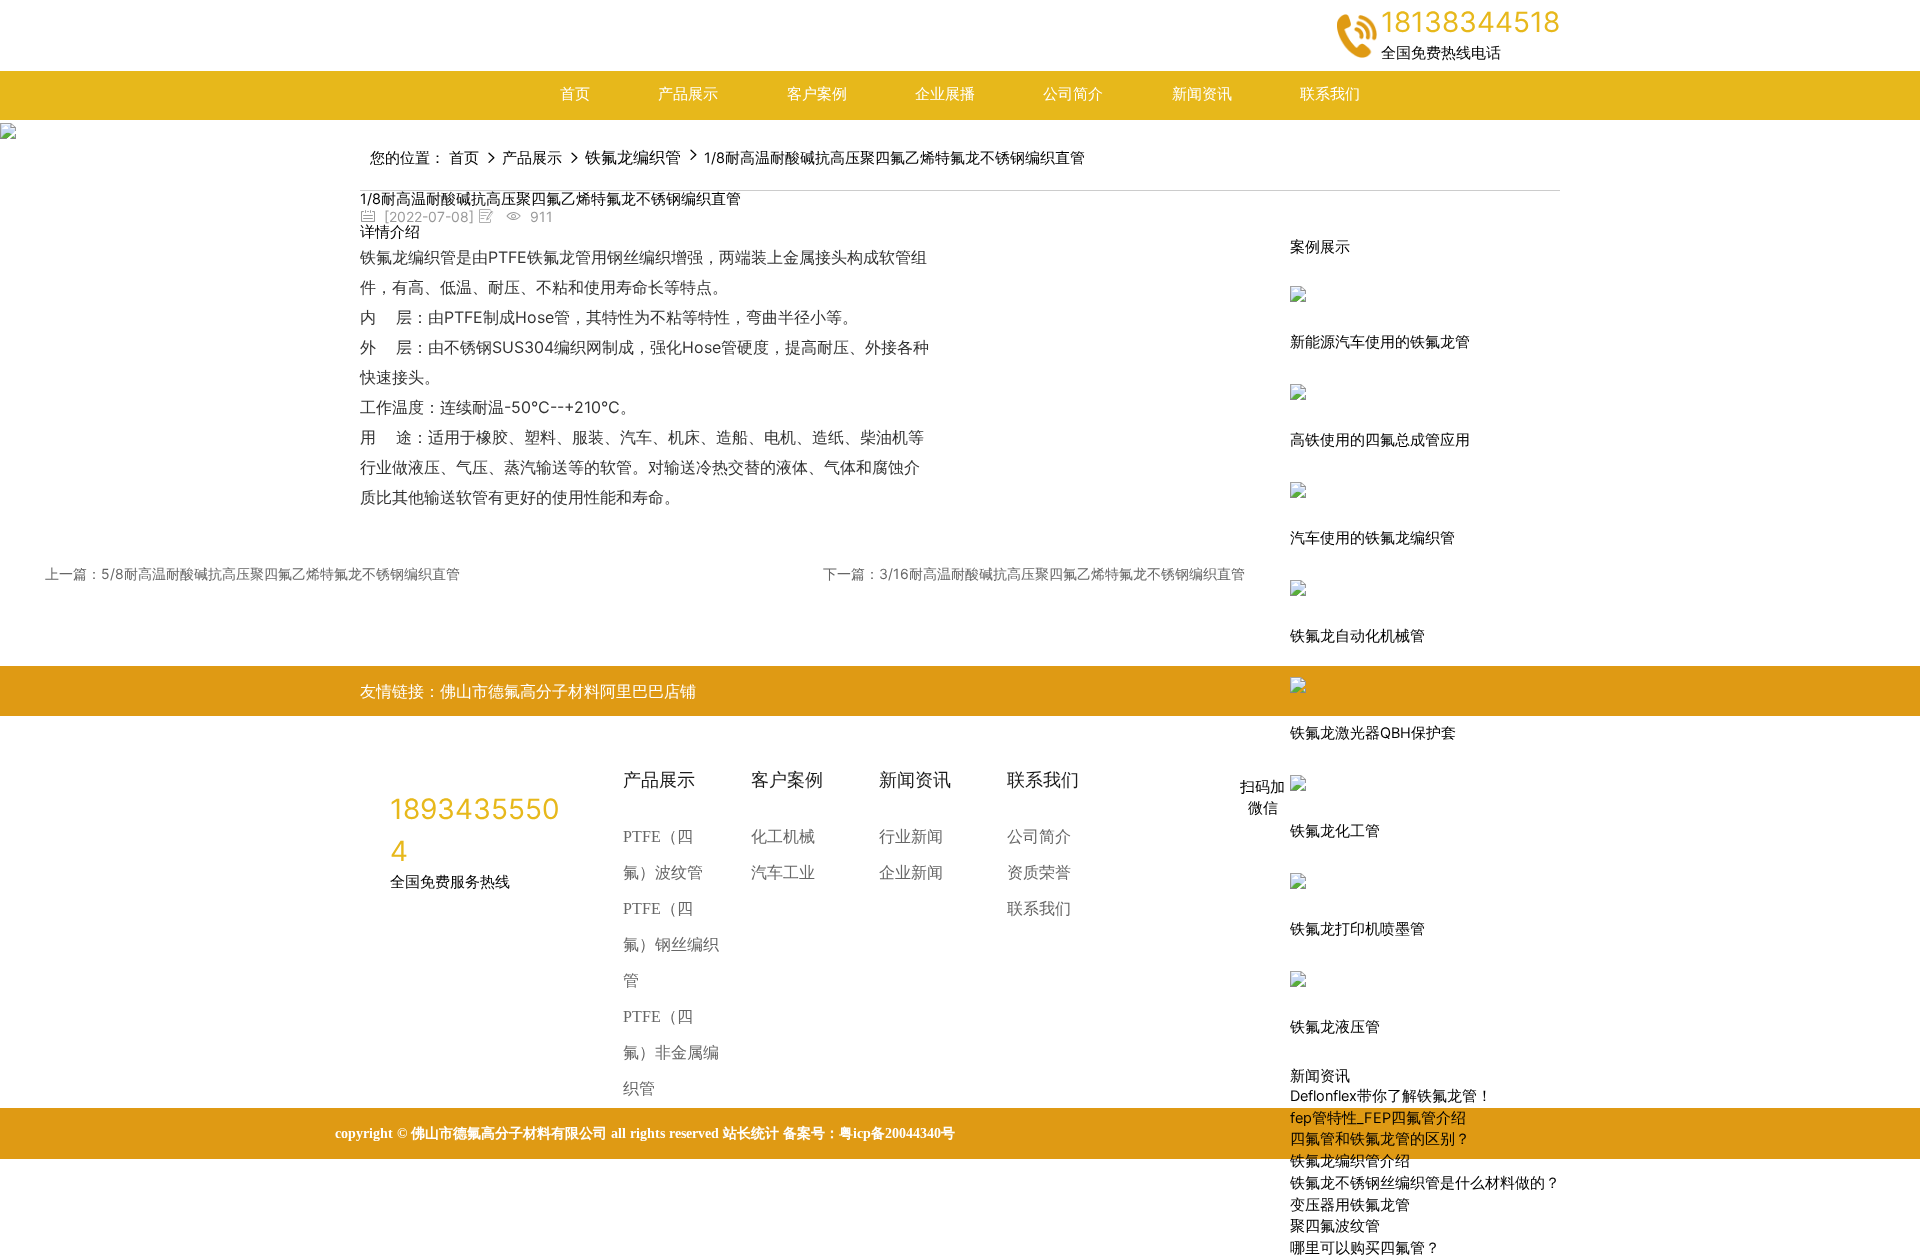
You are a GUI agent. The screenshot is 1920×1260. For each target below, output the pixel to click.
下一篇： (1034, 573)
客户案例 (817, 94)
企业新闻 (911, 872)
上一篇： (252, 573)
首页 (575, 94)
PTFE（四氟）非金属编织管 (671, 1052)
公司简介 (1073, 94)
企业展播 (945, 94)
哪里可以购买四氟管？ (1365, 1248)
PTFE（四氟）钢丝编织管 (671, 944)
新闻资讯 (1202, 94)
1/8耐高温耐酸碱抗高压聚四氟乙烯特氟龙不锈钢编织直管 (894, 158)
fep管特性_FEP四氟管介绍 (1378, 1118)
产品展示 (688, 94)
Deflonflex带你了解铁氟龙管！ (1391, 1096)
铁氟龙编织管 (633, 157)
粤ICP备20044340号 (897, 1133)
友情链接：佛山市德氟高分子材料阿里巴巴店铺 (528, 691)
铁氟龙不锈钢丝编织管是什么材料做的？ (1425, 1183)
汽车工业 (783, 872)
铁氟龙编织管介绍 (1350, 1161)
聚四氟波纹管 (1335, 1226)
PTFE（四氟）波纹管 (663, 854)
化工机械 (783, 836)
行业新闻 (911, 836)
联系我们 (1330, 94)
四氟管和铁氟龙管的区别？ (1380, 1139)
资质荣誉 (1039, 872)
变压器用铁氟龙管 (1350, 1205)
